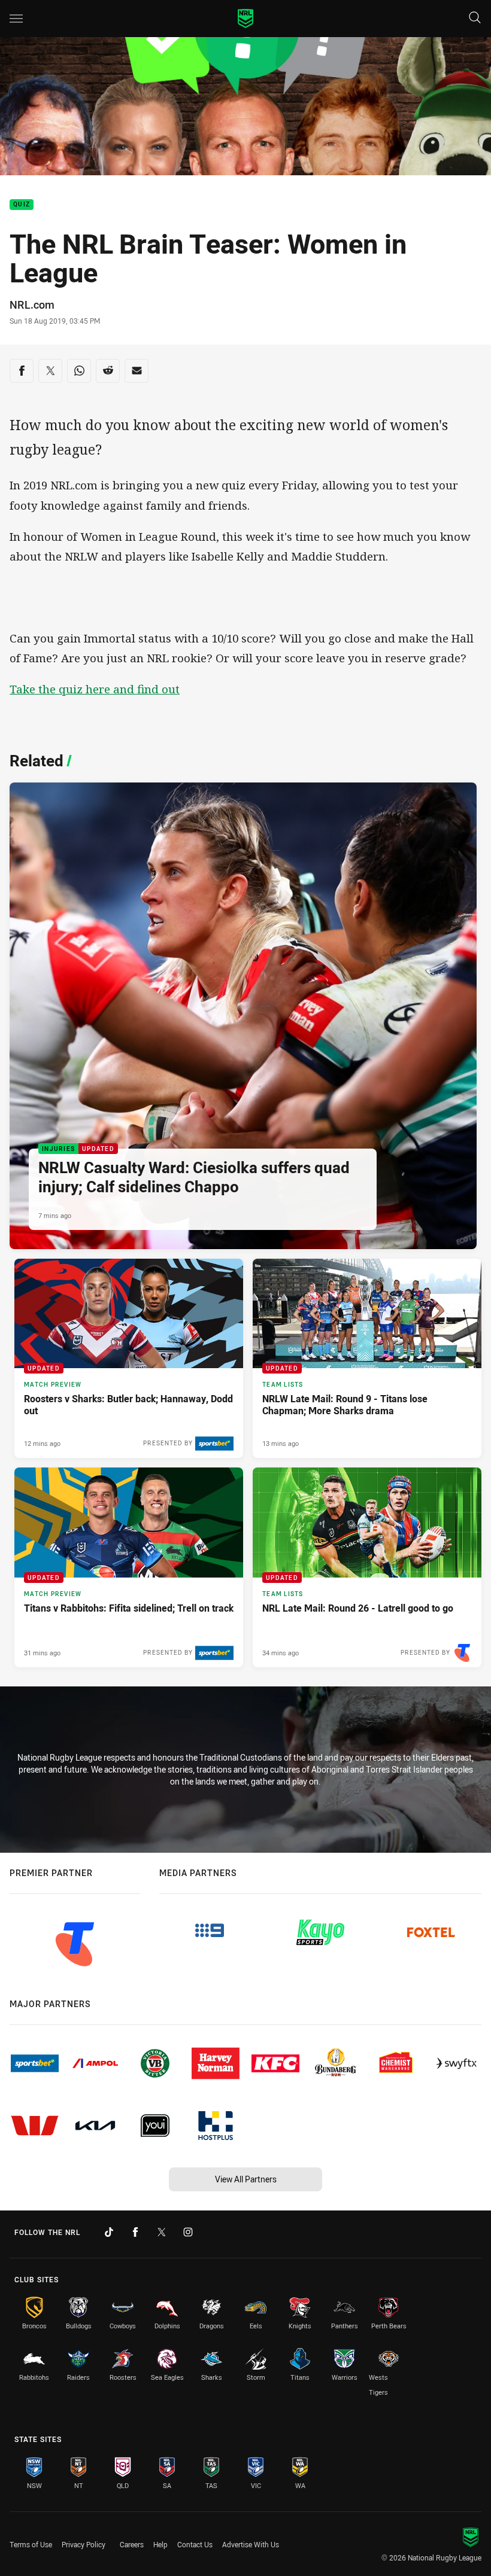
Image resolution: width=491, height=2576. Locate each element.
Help (160, 2544)
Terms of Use (31, 2544)
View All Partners (246, 2179)
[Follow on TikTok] (109, 2232)
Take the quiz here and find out (95, 689)
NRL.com (32, 305)
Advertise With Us (251, 2544)
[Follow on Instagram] (188, 2232)
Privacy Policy (84, 2544)
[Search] (475, 18)
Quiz (22, 205)
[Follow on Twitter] (162, 2232)
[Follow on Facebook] (135, 2232)
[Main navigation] (16, 19)
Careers (132, 2544)
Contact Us (195, 2544)
